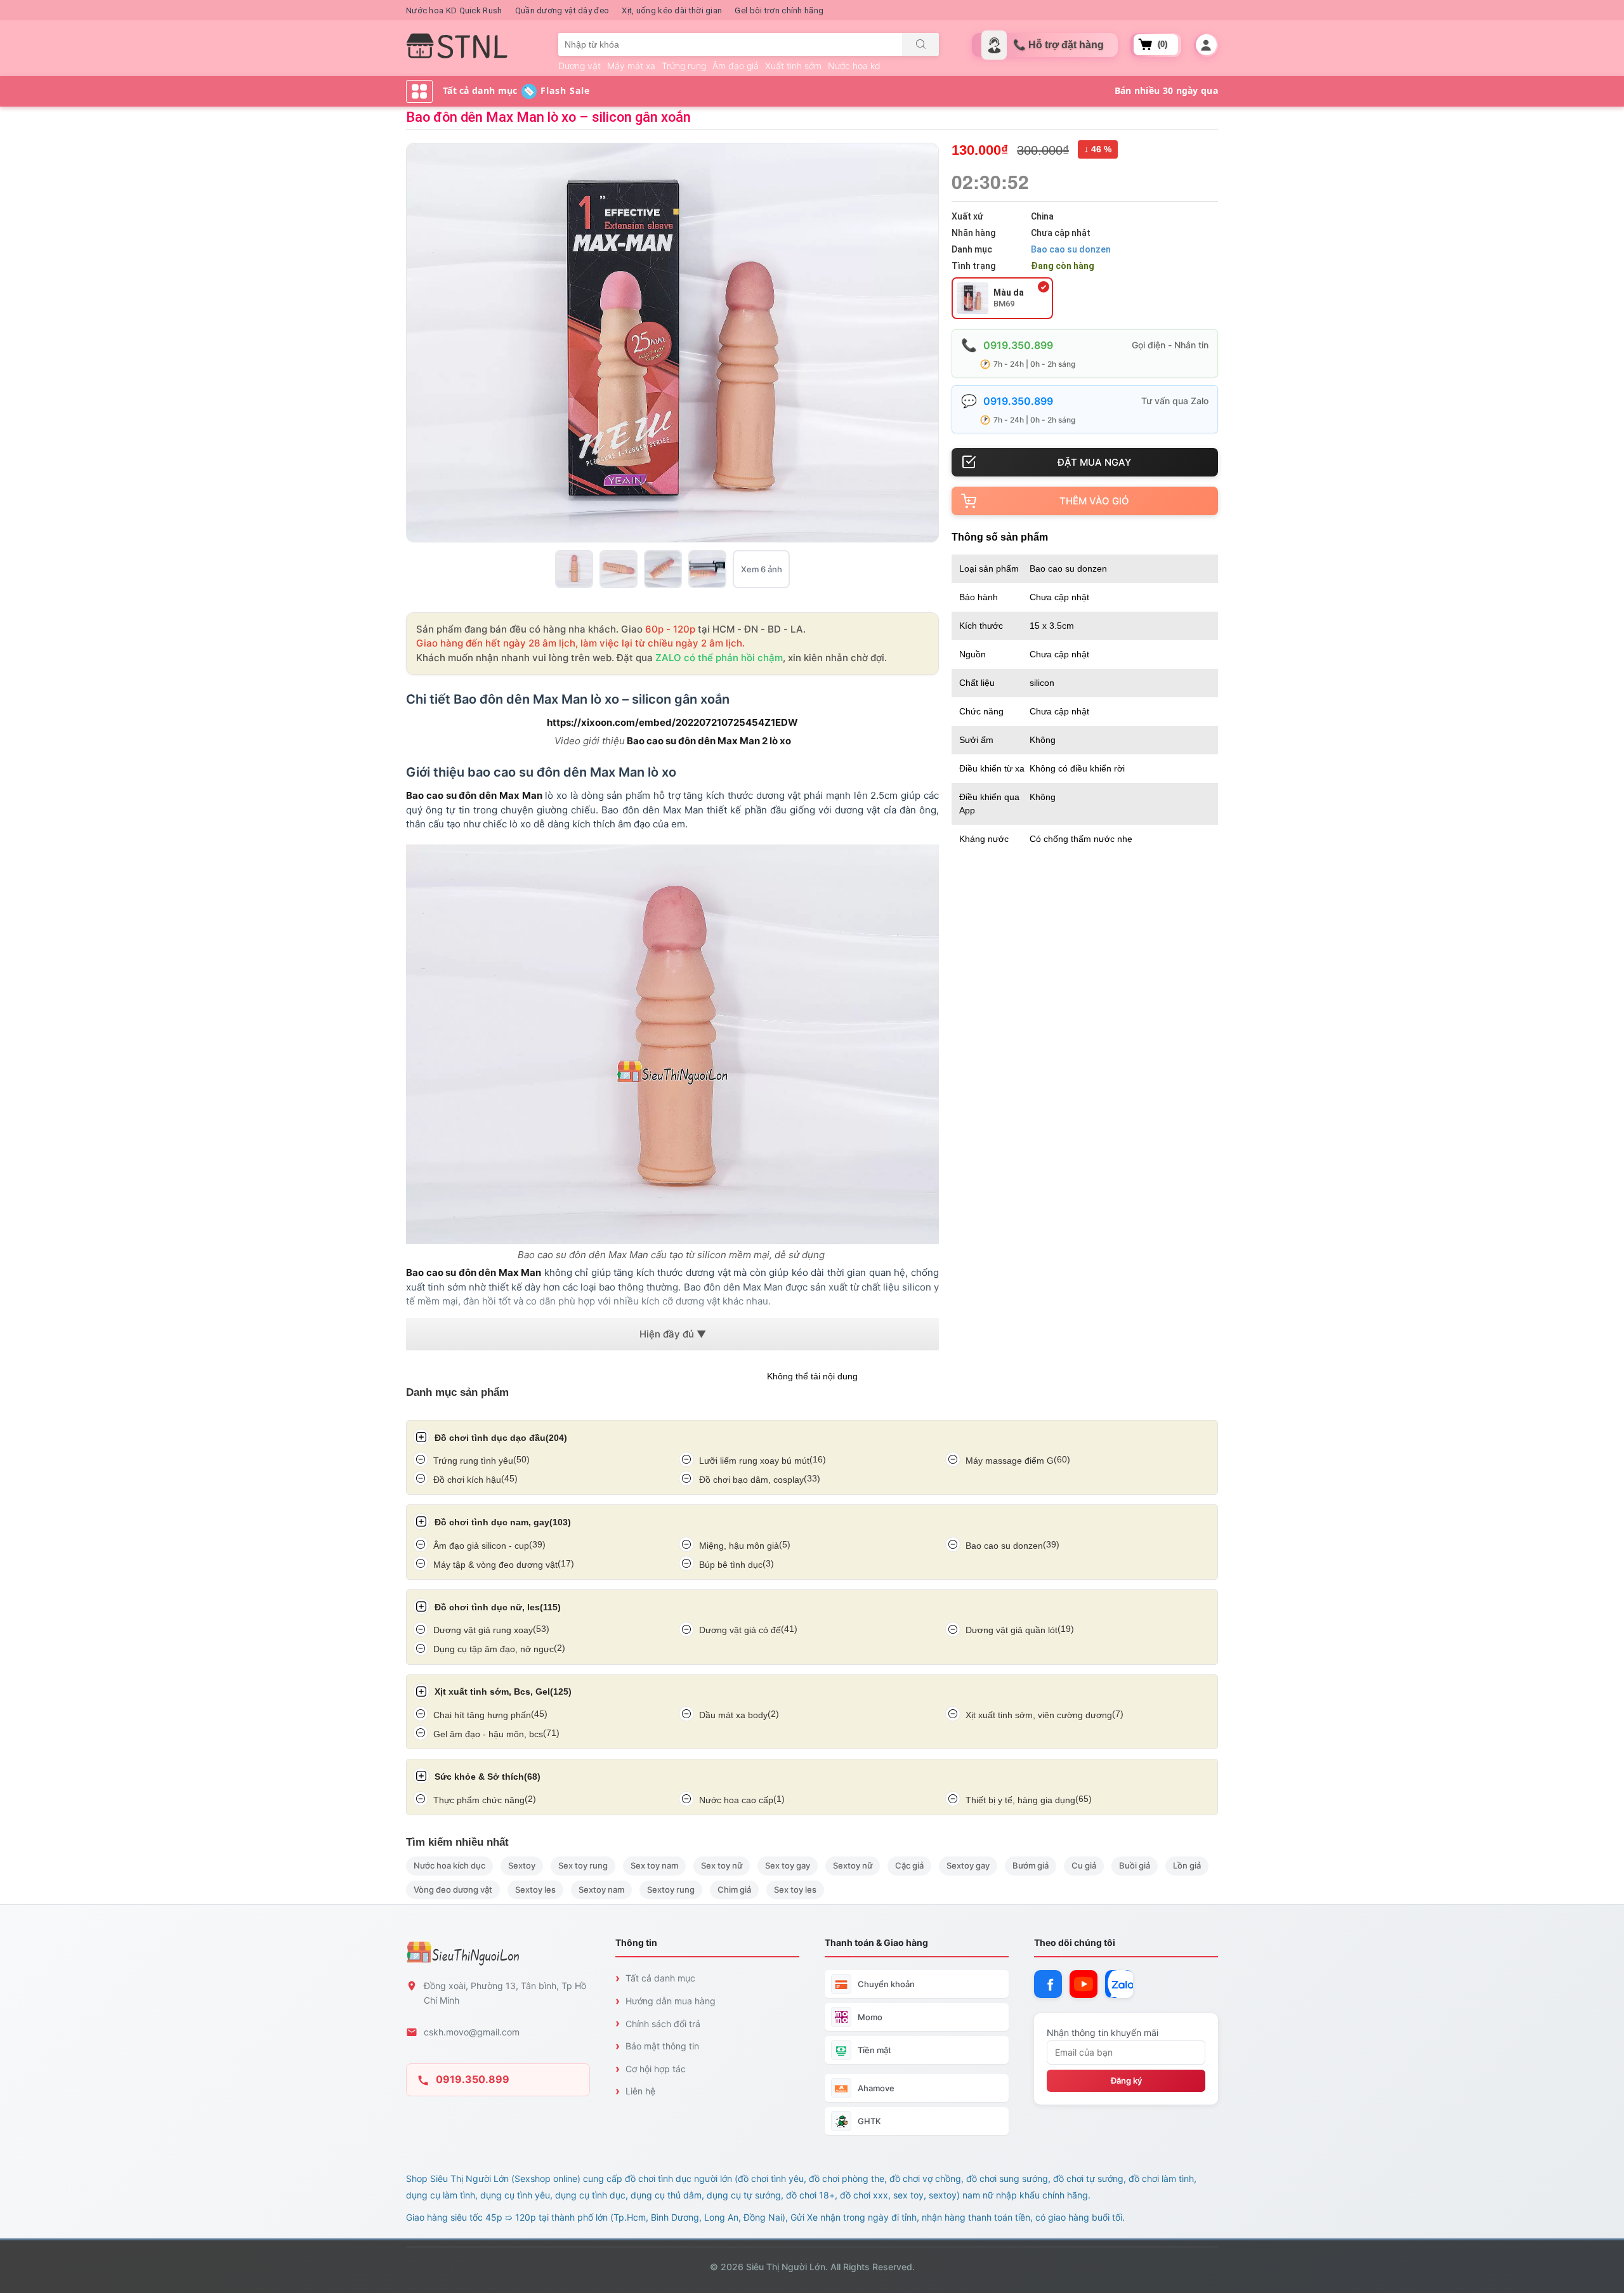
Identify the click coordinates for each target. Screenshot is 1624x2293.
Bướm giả (1031, 1865)
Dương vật (580, 66)
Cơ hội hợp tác (656, 2069)
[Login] (1206, 45)
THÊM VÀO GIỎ (1094, 501)
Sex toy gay (788, 1865)
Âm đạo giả (736, 66)
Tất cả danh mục (660, 1978)
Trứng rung (684, 66)
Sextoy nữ (853, 1865)
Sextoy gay (968, 1865)
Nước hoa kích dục (449, 1865)
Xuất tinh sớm (793, 66)
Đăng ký (1126, 2080)
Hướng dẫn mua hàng (671, 2001)
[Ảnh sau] (927, 343)
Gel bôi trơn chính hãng (779, 10)
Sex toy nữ (722, 1865)
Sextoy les (535, 1889)
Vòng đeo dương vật (453, 1889)
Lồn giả (1187, 1865)
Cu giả (1084, 1865)
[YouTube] (1084, 1984)
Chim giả (734, 1889)
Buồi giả (1135, 1865)
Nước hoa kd (854, 66)
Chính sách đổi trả (663, 2024)
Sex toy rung (583, 1865)
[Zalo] (1119, 1984)
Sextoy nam (601, 1889)
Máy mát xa (631, 66)
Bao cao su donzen (1071, 249)
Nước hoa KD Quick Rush (454, 10)
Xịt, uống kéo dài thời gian (672, 10)
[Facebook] (1048, 1984)
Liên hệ (640, 2091)
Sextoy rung (671, 1889)
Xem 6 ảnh (762, 569)
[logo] (457, 46)
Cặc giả (909, 1865)
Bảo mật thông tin (662, 2046)
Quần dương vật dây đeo (562, 10)
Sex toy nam (654, 1865)
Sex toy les (795, 1889)
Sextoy (522, 1865)
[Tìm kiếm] (920, 44)
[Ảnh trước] (418, 343)
